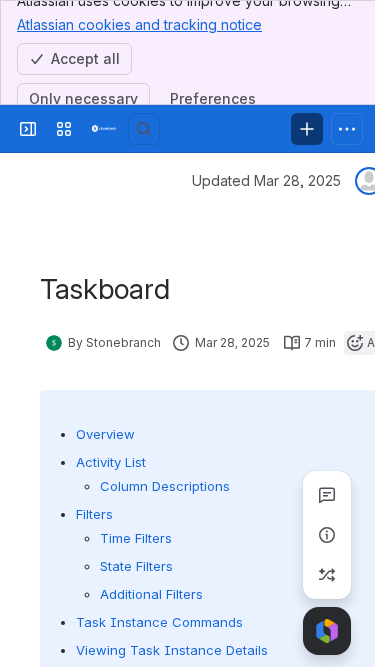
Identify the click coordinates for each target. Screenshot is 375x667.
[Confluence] (104, 129)
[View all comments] (327, 495)
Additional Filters (151, 594)
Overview (105, 434)
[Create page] (327, 575)
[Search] (144, 129)
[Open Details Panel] (327, 535)
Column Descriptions (165, 486)
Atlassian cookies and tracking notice (139, 24)
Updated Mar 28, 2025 (266, 180)
